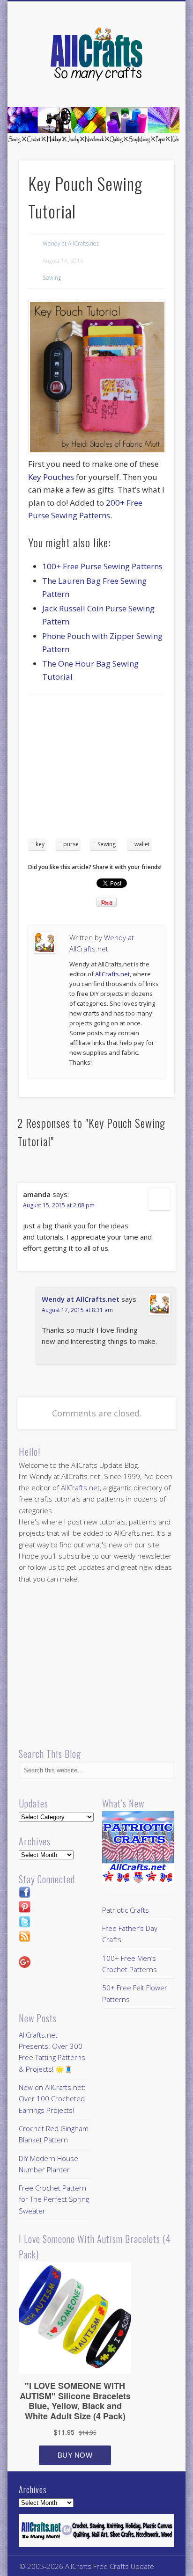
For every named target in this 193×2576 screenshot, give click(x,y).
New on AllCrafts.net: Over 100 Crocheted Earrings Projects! (52, 2099)
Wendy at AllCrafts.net (71, 243)
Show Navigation (151, 84)
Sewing (52, 278)
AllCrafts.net (112, 974)
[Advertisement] (107, 770)
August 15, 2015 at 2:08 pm (59, 1205)
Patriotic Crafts (126, 1910)
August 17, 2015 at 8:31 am (77, 1310)
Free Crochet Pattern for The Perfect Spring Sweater (54, 2199)
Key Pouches (51, 477)
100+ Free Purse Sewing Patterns (102, 566)
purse (71, 844)
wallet (142, 844)
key (40, 844)
